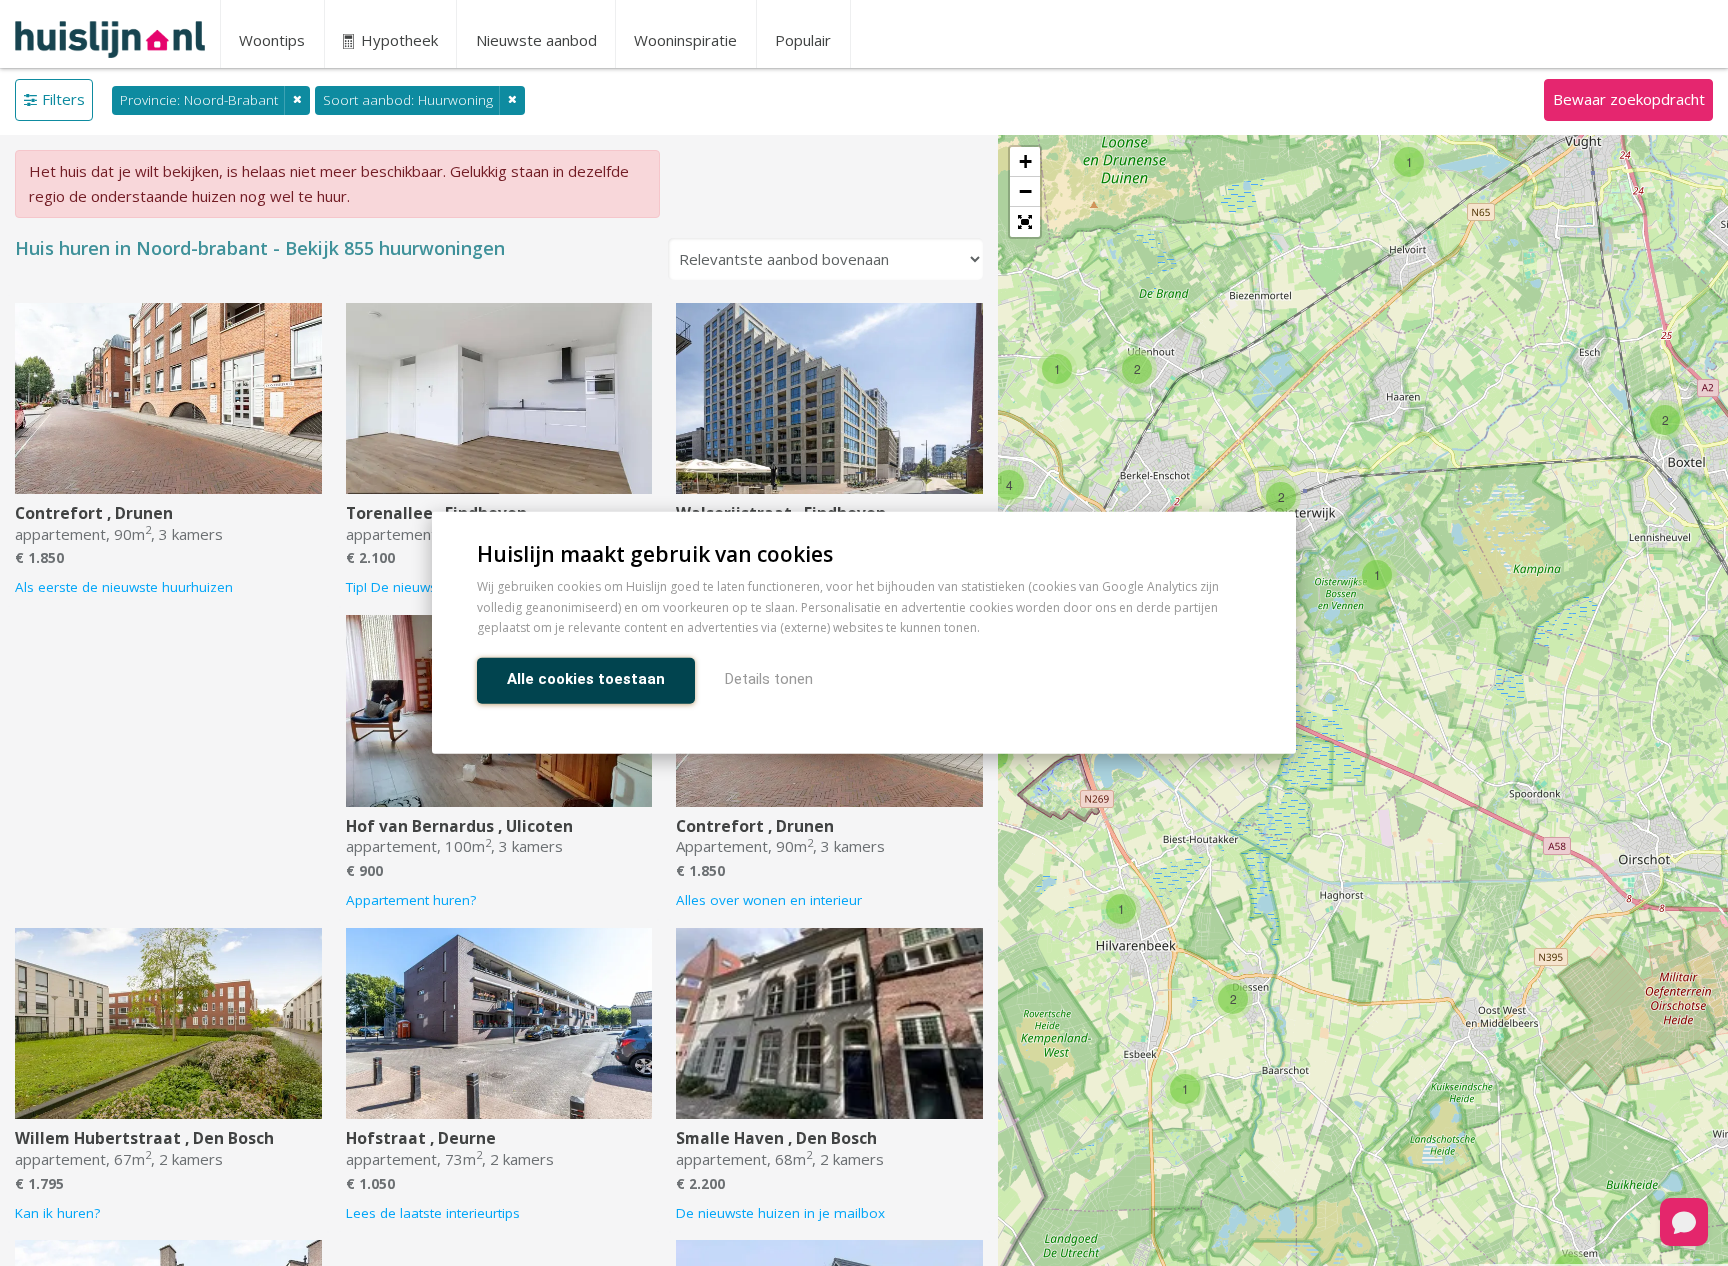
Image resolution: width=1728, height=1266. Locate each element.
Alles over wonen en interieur (769, 900)
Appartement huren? (411, 900)
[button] (1025, 222)
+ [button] (1025, 161)
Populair (803, 40)
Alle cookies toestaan (586, 680)
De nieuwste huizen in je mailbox (780, 1213)
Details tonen (769, 680)
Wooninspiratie (685, 40)
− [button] (1025, 191)
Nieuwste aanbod (536, 40)
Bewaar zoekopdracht (1629, 99)
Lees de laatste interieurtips (433, 1213)
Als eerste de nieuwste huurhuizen (124, 587)
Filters (63, 99)
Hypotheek (397, 40)
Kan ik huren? (57, 1213)
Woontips (272, 40)
